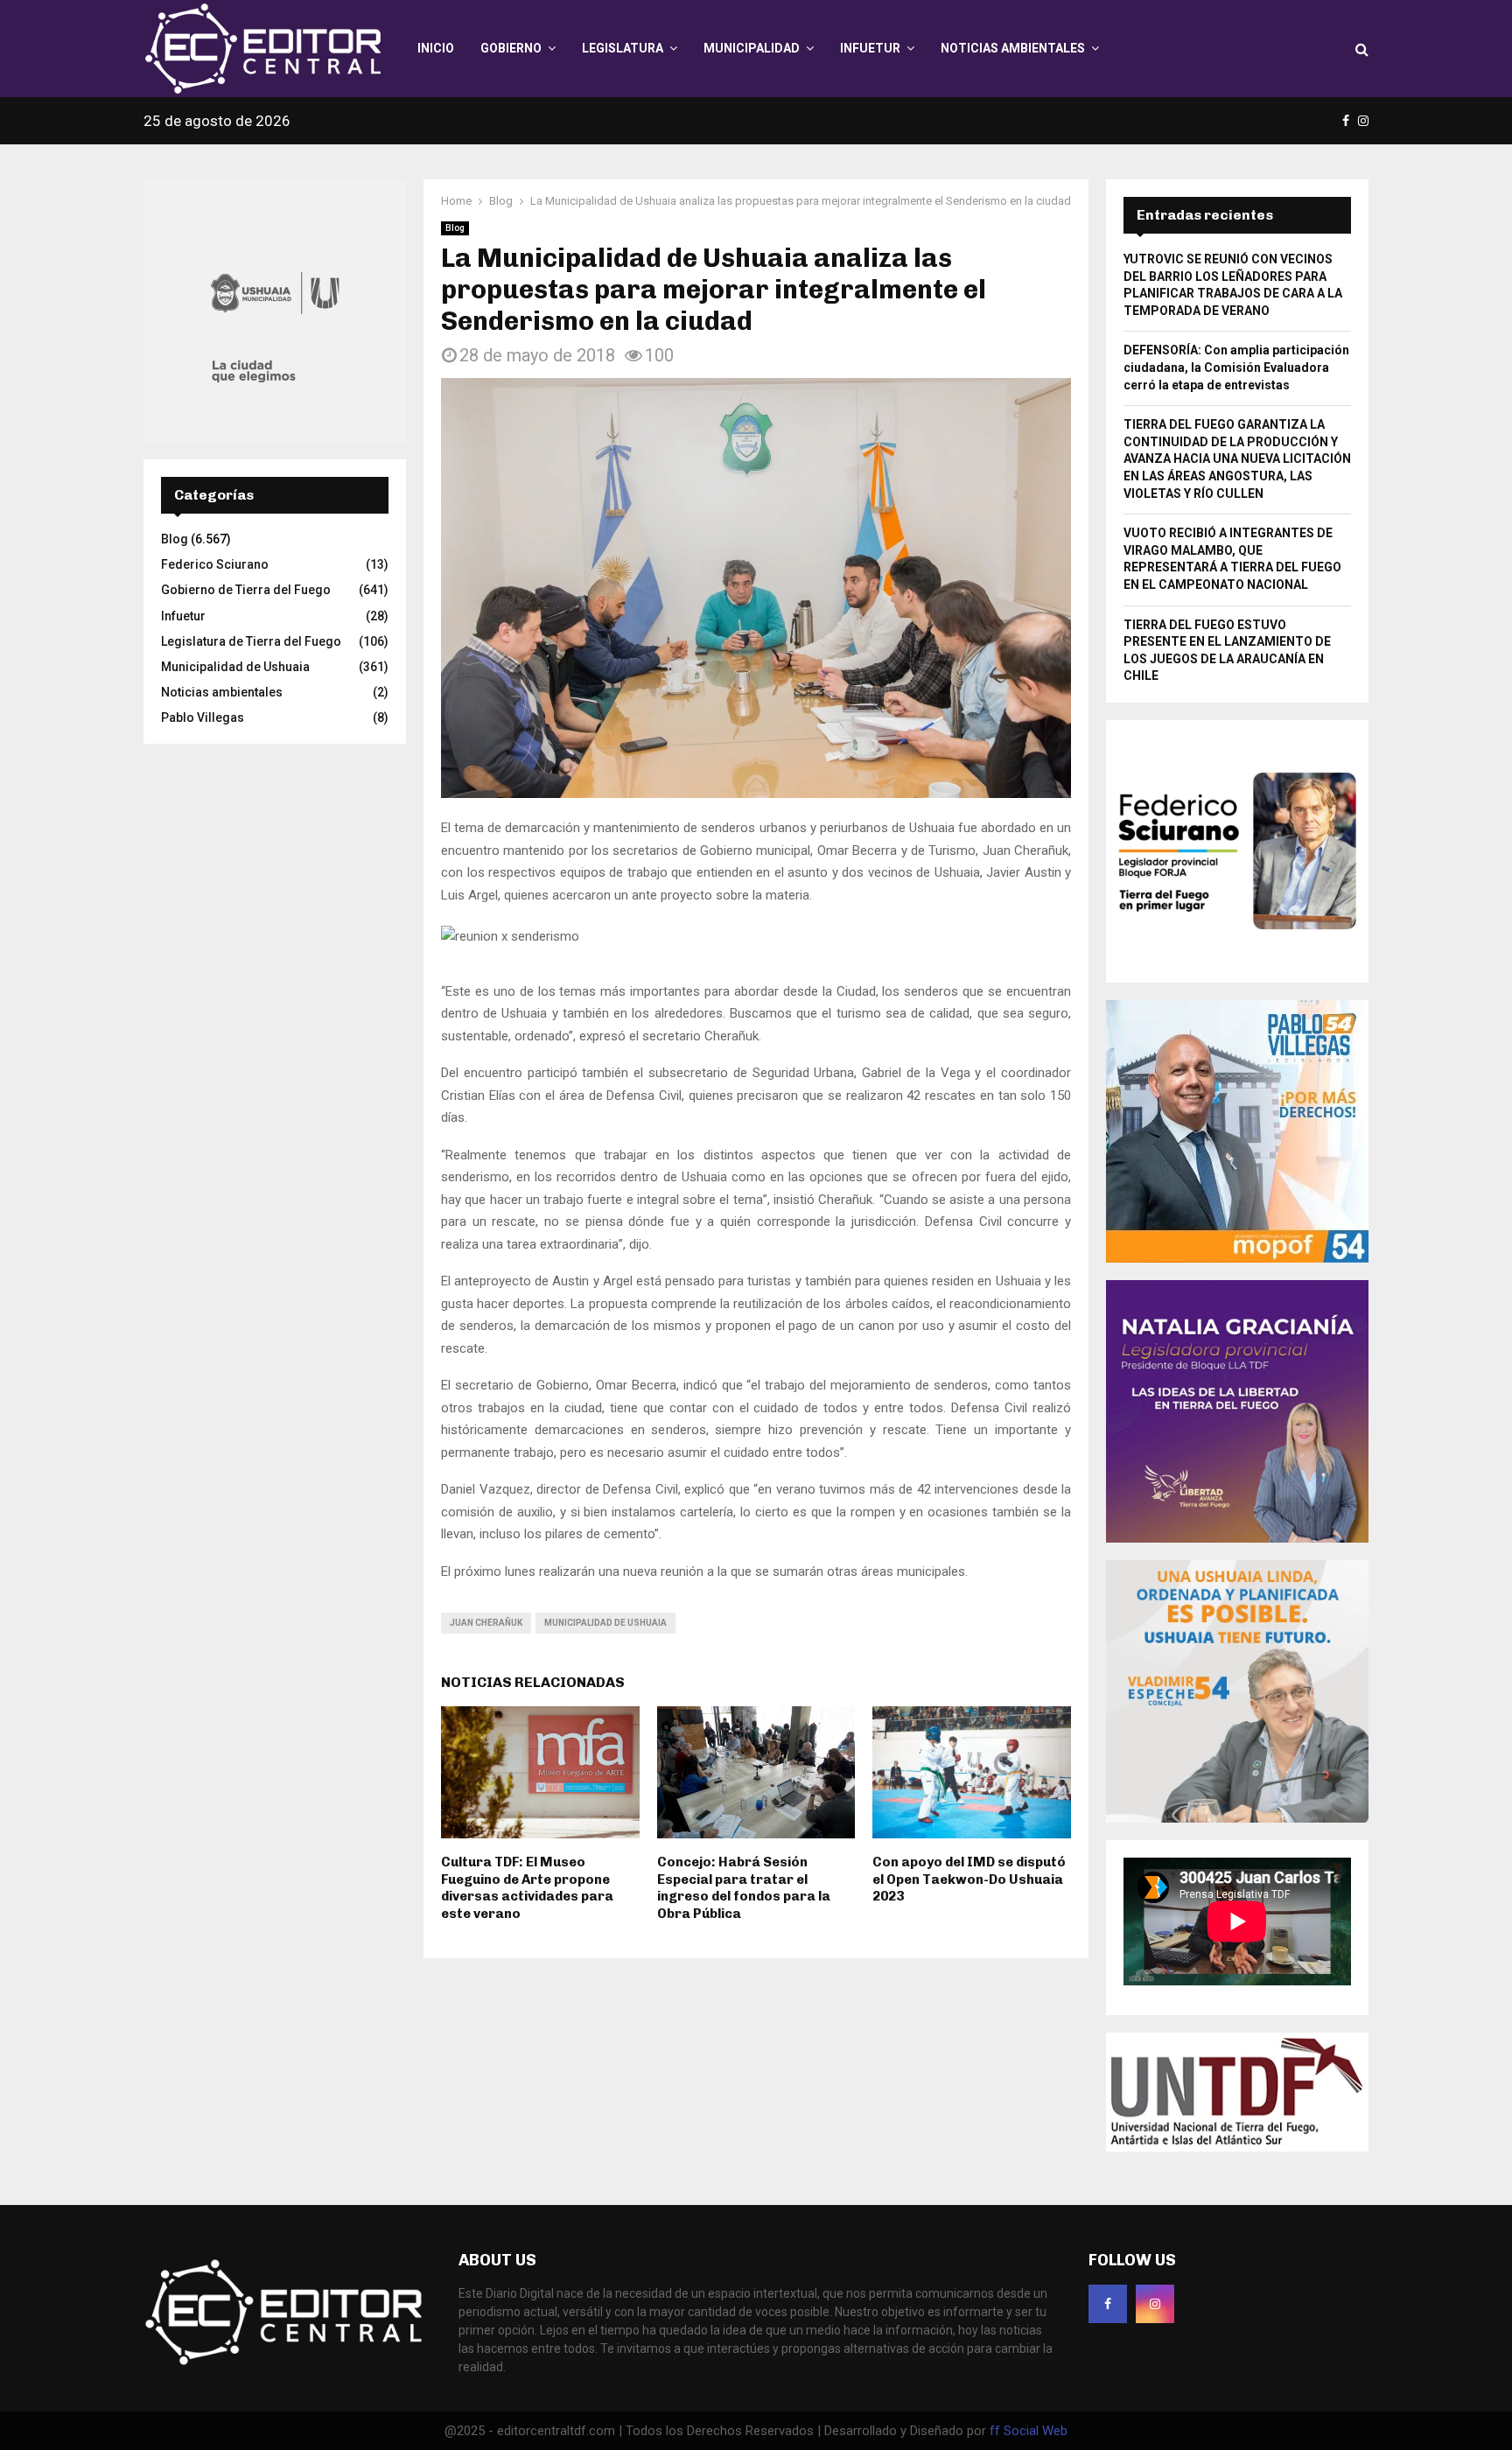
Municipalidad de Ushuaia (605, 1623)
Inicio (436, 48)
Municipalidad (752, 48)
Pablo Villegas (203, 717)
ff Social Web (1029, 2431)
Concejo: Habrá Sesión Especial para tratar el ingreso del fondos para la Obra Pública (744, 1888)
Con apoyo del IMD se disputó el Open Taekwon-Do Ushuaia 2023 (969, 1879)
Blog (455, 228)
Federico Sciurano (215, 564)
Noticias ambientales (1013, 48)
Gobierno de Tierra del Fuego (246, 590)
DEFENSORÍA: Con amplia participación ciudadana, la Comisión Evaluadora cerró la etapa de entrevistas (1236, 367)
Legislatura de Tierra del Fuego (251, 641)
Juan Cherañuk (486, 1623)
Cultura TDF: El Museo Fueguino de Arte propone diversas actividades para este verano (527, 1888)
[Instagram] (1155, 2304)
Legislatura (623, 48)
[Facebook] (1108, 2304)
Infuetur (870, 48)
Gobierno (511, 48)
